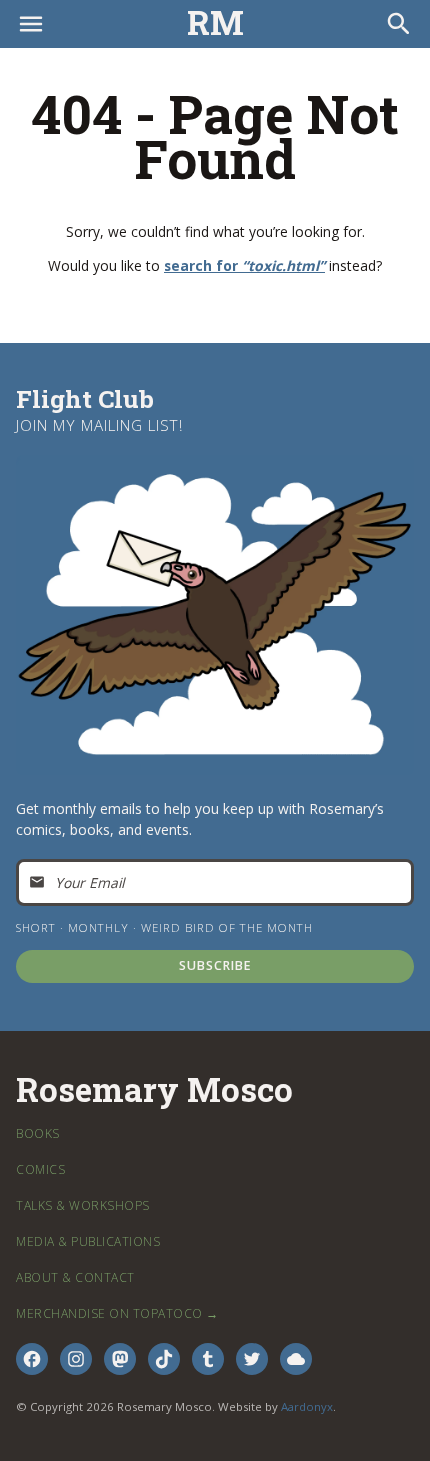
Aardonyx (307, 1406)
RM (215, 23)
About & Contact (75, 1277)
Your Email (89, 882)
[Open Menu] (31, 24)
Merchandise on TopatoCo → (117, 1313)
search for (244, 265)
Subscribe (215, 965)
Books (38, 1133)
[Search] (399, 24)
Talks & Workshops (83, 1205)
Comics (40, 1169)
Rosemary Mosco (154, 1090)
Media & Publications (88, 1241)
